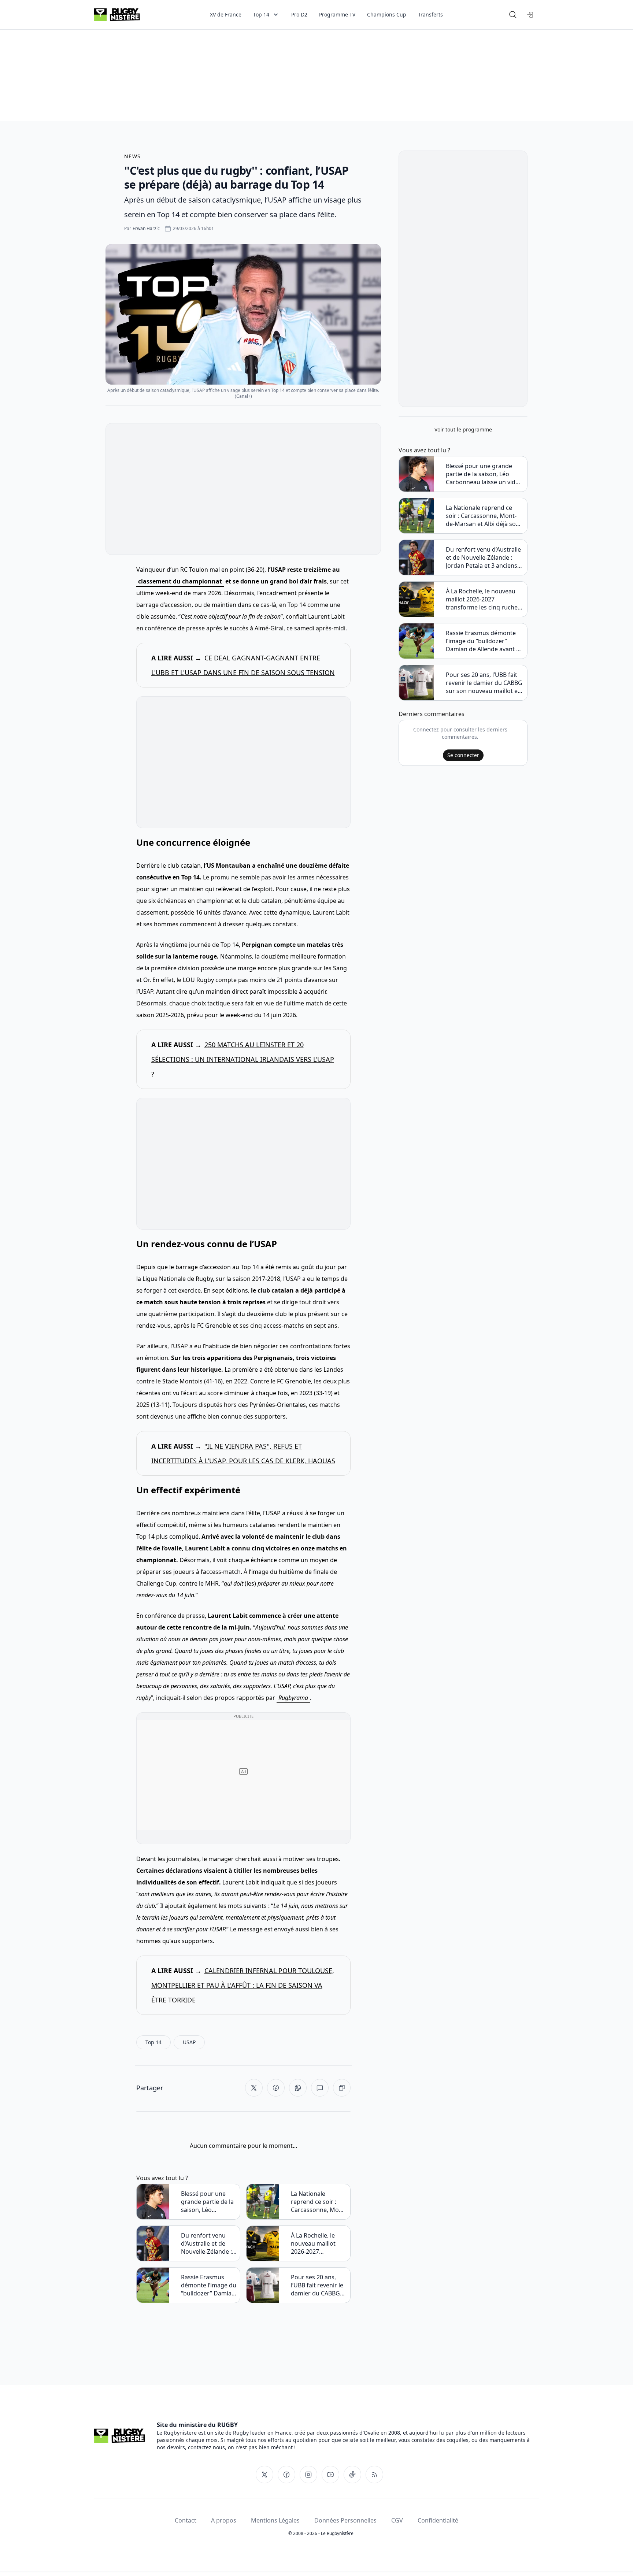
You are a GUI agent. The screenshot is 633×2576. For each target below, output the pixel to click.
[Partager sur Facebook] (276, 2088)
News (133, 156)
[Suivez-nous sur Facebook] (286, 2475)
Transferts (430, 14)
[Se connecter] (530, 15)
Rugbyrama (293, 1698)
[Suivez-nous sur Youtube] (330, 2475)
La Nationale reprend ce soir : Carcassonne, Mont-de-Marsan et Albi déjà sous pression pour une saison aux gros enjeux (319, 2202)
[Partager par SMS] (320, 2088)
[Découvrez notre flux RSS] (374, 2475)
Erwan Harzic (146, 228)
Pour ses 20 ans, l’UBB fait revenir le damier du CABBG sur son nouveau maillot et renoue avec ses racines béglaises (317, 2285)
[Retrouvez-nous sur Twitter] (264, 2475)
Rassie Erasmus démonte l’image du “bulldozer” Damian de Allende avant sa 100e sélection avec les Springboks (209, 2285)
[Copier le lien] (342, 2088)
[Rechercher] (513, 15)
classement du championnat (180, 581)
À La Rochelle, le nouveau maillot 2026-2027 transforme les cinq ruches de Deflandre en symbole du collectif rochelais (319, 2243)
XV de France (226, 14)
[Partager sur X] (254, 2088)
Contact (186, 2520)
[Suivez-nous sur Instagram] (308, 2475)
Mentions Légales (275, 2520)
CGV (397, 2520)
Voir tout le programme (463, 429)
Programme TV (337, 14)
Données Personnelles (345, 2520)
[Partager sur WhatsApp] (298, 2088)
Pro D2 (299, 14)
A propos (224, 2520)
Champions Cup (387, 14)
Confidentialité (438, 2520)
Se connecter (463, 755)
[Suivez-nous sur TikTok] (352, 2475)
